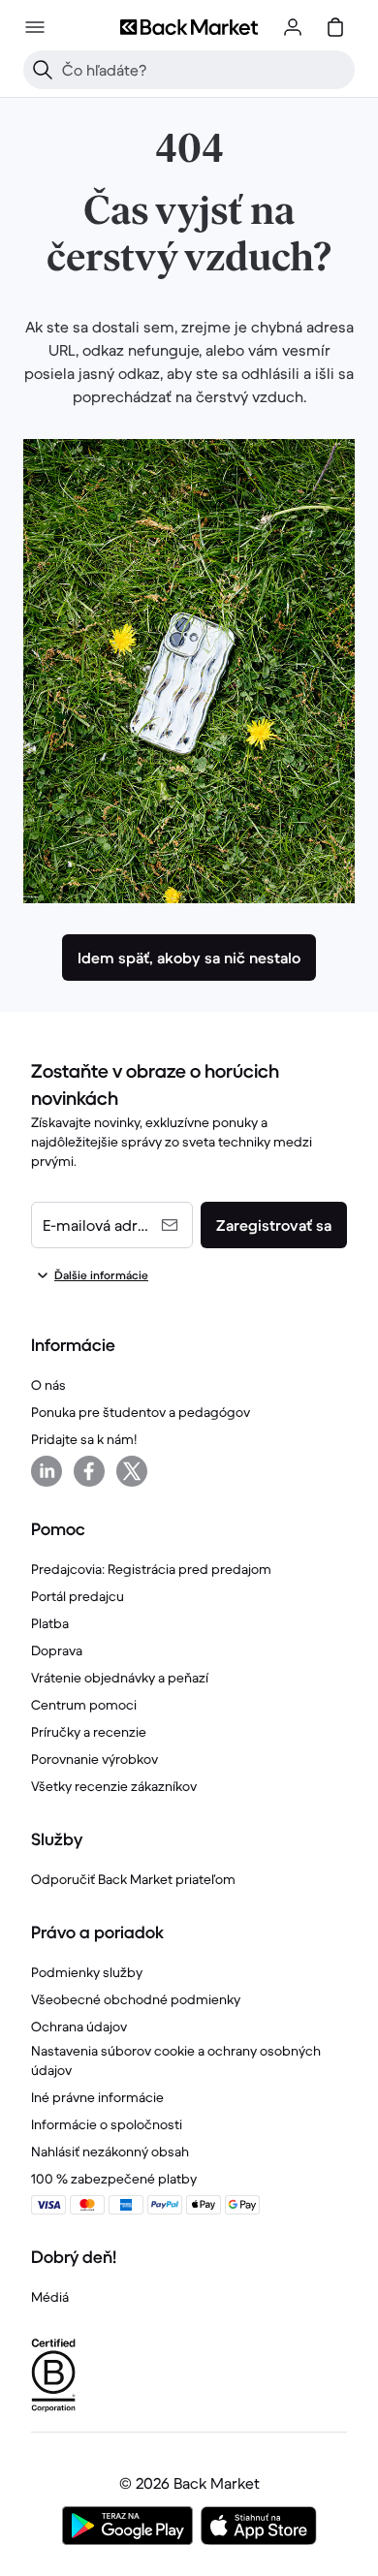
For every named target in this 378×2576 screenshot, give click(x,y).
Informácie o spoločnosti (107, 2124)
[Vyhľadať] (43, 70)
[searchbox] (205, 70)
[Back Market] (189, 27)
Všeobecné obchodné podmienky (136, 1999)
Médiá (50, 2297)
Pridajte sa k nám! (84, 1439)
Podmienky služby (87, 1972)
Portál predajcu (78, 1596)
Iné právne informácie (97, 2097)
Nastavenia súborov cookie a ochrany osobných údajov (176, 2060)
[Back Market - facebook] (89, 1471)
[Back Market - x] (132, 1471)
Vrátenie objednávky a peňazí (120, 1678)
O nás (48, 1385)
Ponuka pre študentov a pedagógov (141, 1412)
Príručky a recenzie (89, 1732)
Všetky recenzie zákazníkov (114, 1786)
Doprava (57, 1650)
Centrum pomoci (84, 1705)
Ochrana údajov (79, 2026)
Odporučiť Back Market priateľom (133, 1879)
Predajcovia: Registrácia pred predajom (151, 1569)
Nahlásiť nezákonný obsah (110, 2152)
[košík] (335, 27)
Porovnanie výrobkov (94, 1759)
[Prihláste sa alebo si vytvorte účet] (293, 27)
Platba (50, 1623)
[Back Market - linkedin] (47, 1471)
